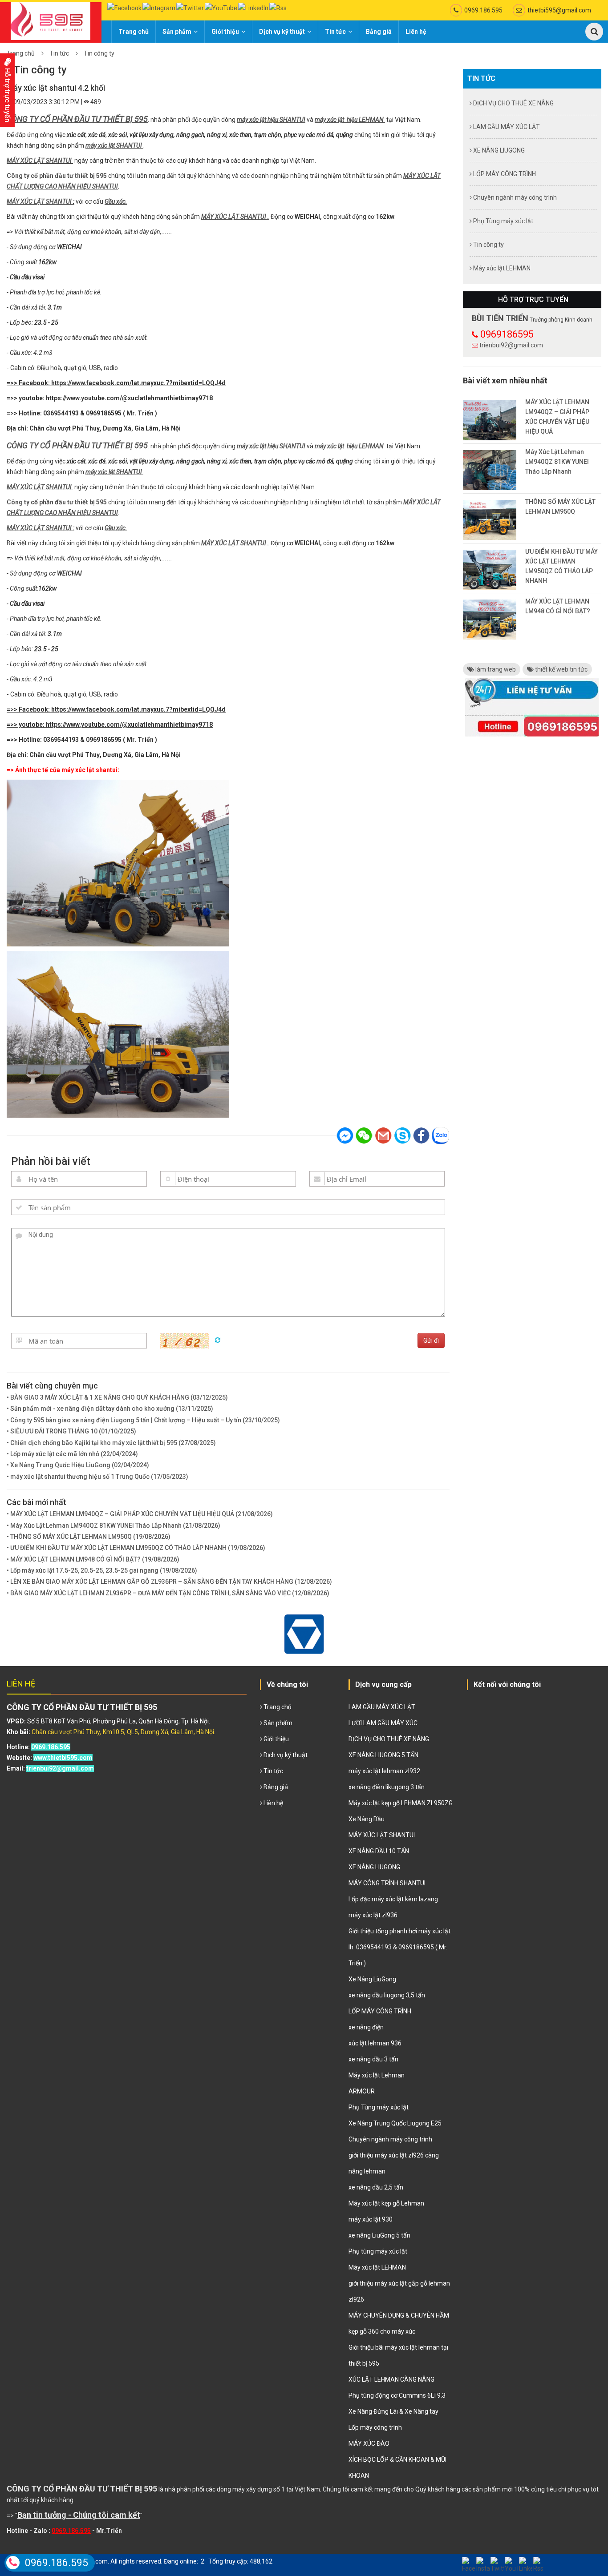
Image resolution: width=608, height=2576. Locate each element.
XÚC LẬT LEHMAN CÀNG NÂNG (391, 2379)
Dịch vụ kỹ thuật (282, 32)
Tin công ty (99, 53)
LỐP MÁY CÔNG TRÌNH (504, 174)
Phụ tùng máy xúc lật (378, 2251)
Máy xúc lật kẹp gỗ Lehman (386, 2203)
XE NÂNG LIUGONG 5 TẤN (383, 1755)
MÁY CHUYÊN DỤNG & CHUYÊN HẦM (399, 2315)
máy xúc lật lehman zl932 (384, 1771)
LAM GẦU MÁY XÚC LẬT (506, 127)
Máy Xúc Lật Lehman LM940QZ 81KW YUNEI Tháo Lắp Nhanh (557, 462)
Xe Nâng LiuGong (372, 1979)
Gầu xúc (115, 201)
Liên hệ (416, 32)
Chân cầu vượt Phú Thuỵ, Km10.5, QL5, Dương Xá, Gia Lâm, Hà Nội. (124, 1732)
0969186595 (507, 334)
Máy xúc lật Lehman (377, 2075)
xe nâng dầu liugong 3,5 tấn (387, 1995)
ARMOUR (362, 2091)
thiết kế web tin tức (561, 669)
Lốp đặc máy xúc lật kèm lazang (393, 1899)
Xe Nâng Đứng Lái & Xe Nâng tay (393, 2411)
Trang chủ (134, 32)
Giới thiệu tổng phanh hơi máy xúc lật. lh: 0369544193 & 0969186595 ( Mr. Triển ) (400, 1947)
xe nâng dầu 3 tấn (373, 2059)
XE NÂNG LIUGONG (498, 150)
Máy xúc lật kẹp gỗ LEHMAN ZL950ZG (401, 1803)
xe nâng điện (366, 2027)
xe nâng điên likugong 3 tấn (387, 1787)
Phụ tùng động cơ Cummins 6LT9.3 (397, 2395)
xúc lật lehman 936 (375, 2043)
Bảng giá (379, 32)
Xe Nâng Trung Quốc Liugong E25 (395, 2123)
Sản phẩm (177, 32)
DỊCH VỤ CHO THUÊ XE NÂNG (513, 103)
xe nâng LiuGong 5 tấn (379, 2235)
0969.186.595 (483, 10)
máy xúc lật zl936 (373, 1915)
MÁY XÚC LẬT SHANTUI (39, 161)
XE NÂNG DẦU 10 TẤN (379, 1851)
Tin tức (335, 32)
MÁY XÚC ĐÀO (369, 2443)
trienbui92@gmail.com (511, 345)
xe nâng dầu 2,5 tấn (376, 2187)
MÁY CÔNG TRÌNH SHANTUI (387, 1883)
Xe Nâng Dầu (367, 1819)
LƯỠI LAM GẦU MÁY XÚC (383, 1723)
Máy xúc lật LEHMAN (501, 268)
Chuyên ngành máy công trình (514, 197)
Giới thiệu (225, 32)
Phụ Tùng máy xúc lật (503, 221)
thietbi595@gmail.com (559, 10)
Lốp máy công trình (375, 2427)
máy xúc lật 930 (371, 2219)
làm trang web (495, 669)
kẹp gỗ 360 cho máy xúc (382, 2331)
